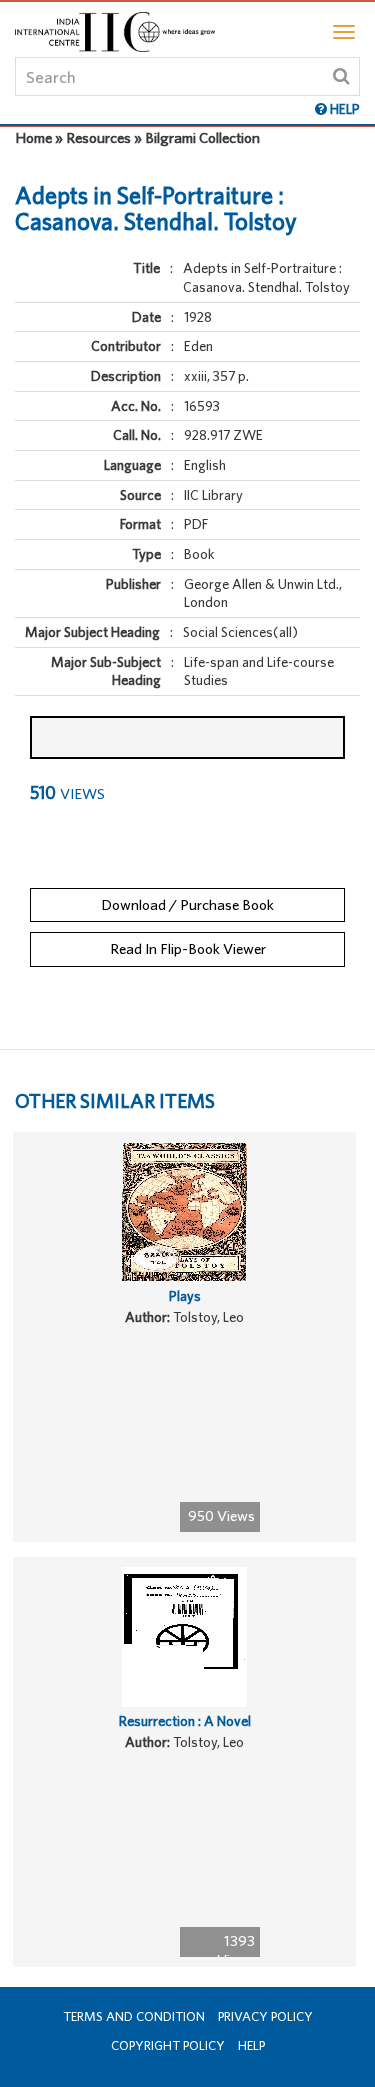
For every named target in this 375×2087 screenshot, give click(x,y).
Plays (185, 1296)
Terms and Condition (134, 2016)
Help (251, 2045)
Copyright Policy (168, 2045)
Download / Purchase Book (187, 904)
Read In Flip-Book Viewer (188, 948)
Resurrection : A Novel (185, 1721)
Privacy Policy (265, 2016)
